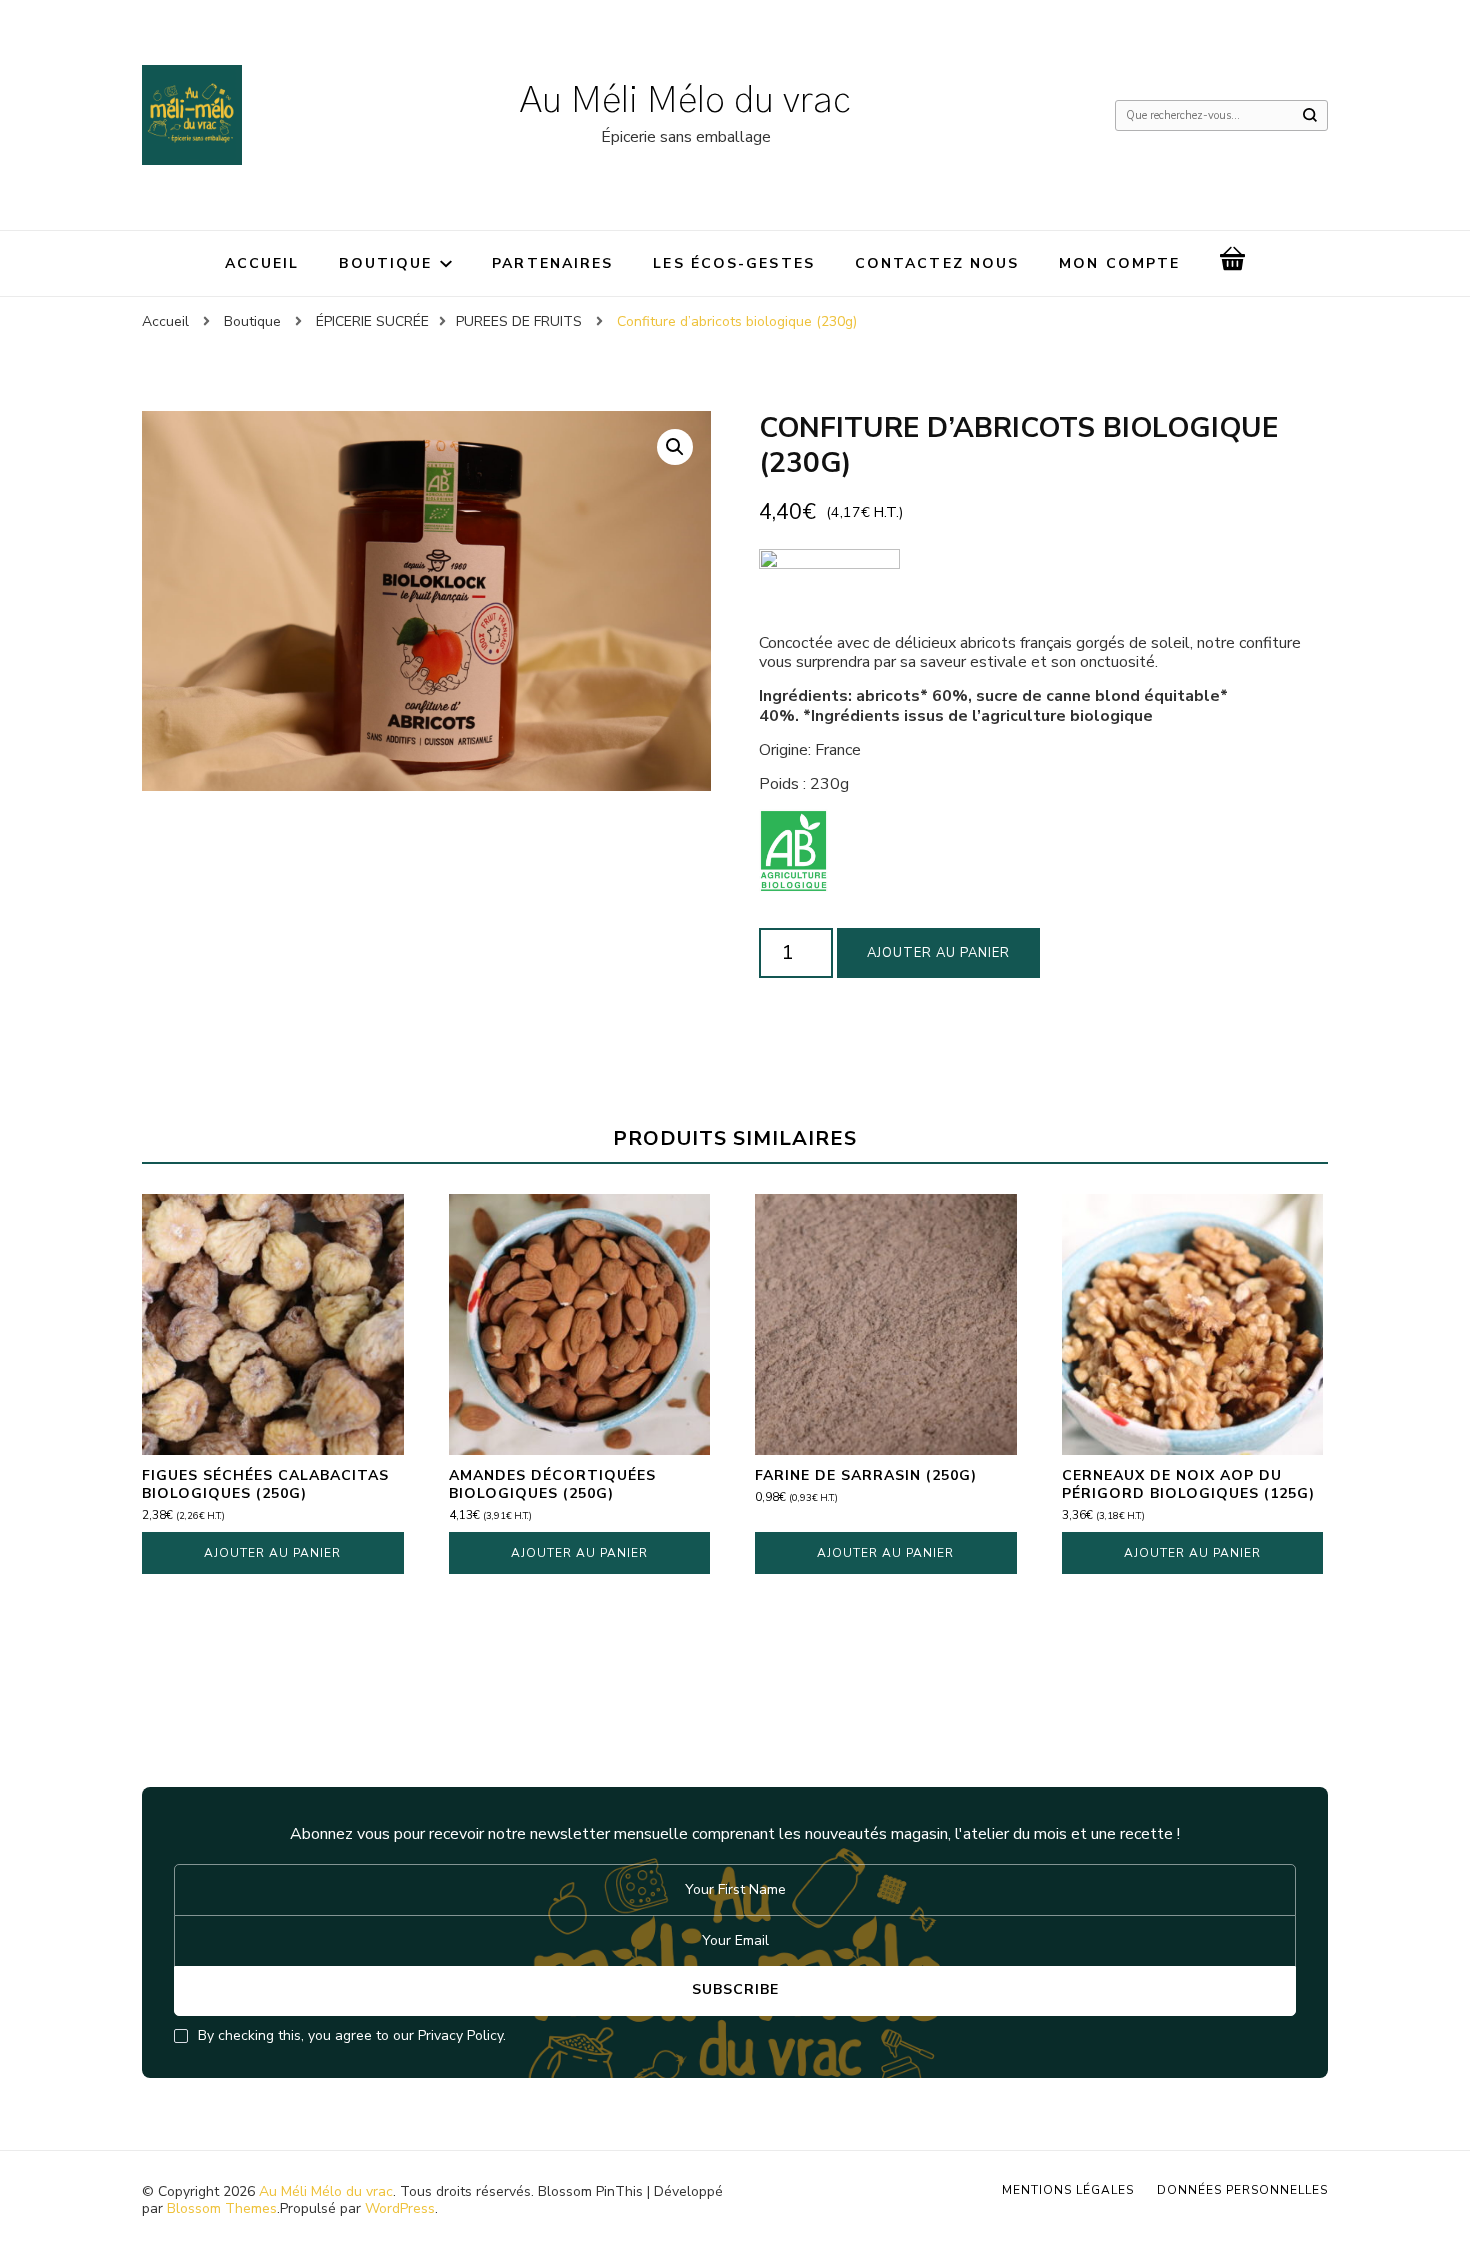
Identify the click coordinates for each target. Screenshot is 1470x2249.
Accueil (262, 263)
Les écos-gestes (734, 263)
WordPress (400, 2208)
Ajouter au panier (938, 953)
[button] (675, 447)
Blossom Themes (222, 2208)
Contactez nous (937, 263)
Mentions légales (1068, 2190)
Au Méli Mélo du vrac (685, 101)
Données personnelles (1242, 2190)
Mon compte (1119, 263)
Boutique (385, 263)
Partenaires (552, 263)
